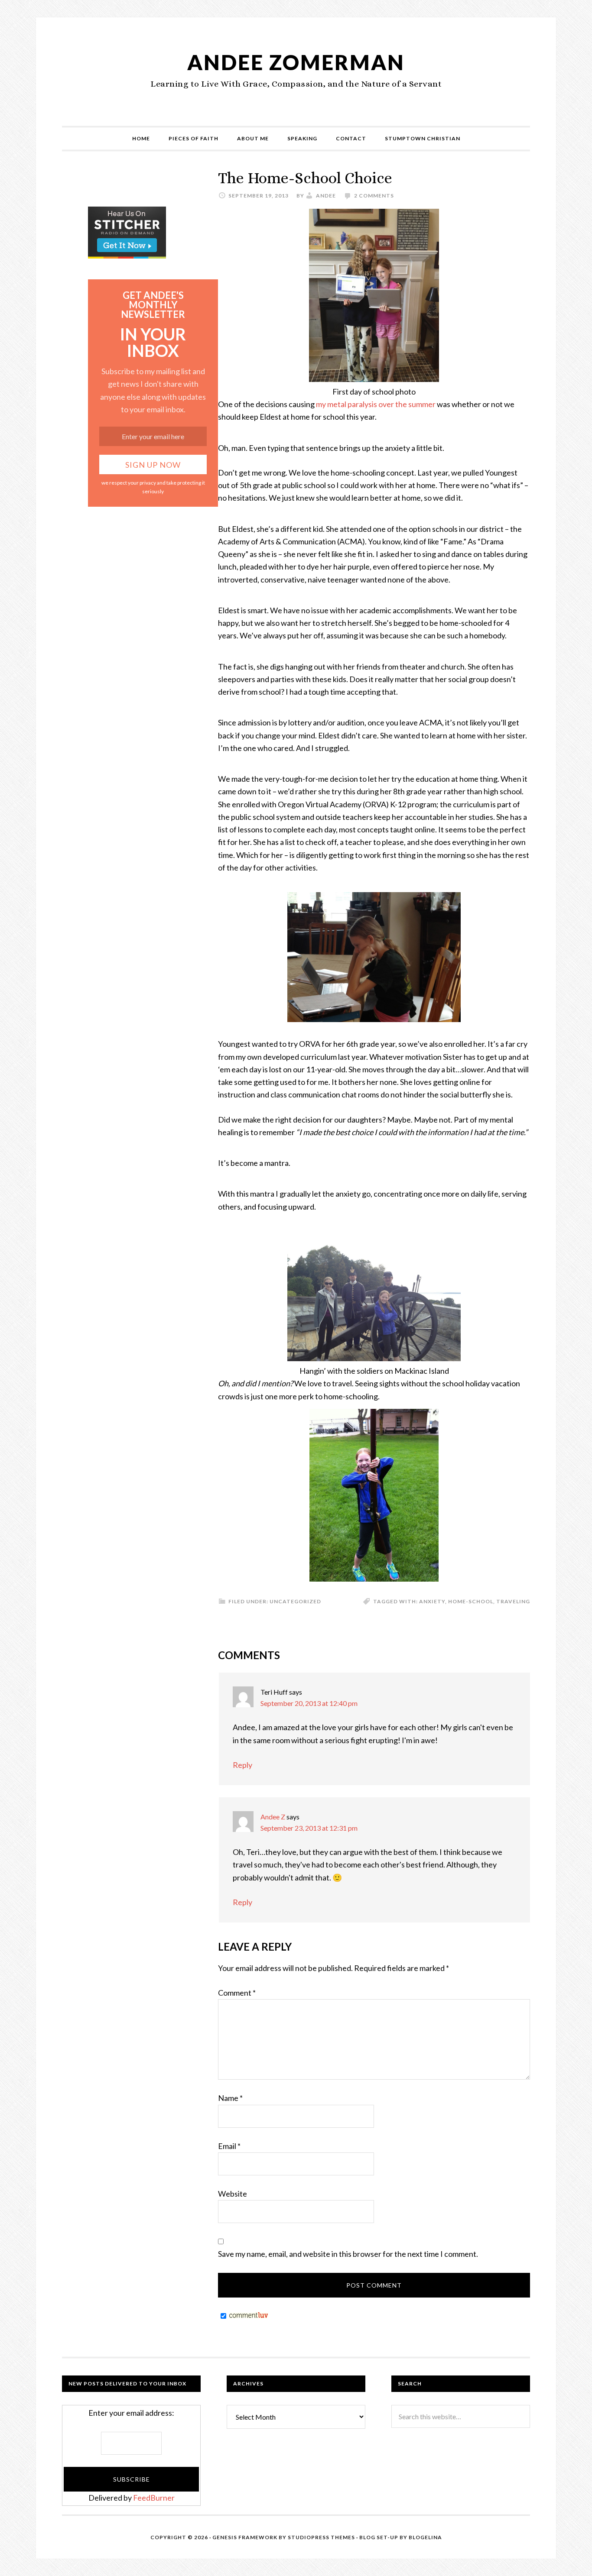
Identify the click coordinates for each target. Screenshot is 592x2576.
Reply (242, 1765)
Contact (351, 138)
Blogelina (425, 2537)
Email (229, 2146)
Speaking (302, 138)
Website (233, 2194)
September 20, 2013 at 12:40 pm (309, 1703)
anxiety (432, 1601)
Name (230, 2098)
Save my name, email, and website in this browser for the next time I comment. (348, 2254)
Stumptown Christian (423, 138)
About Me (253, 138)
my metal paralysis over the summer (376, 404)
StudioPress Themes (321, 2537)
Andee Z (273, 1817)
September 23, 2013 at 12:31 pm (309, 1828)
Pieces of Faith (194, 138)
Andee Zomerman (296, 62)
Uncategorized (295, 1601)
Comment (237, 1993)
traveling (513, 1601)
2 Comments (374, 196)
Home (141, 138)
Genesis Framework (245, 2537)
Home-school (471, 1601)
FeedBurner (154, 2498)
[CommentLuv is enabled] (249, 2316)
